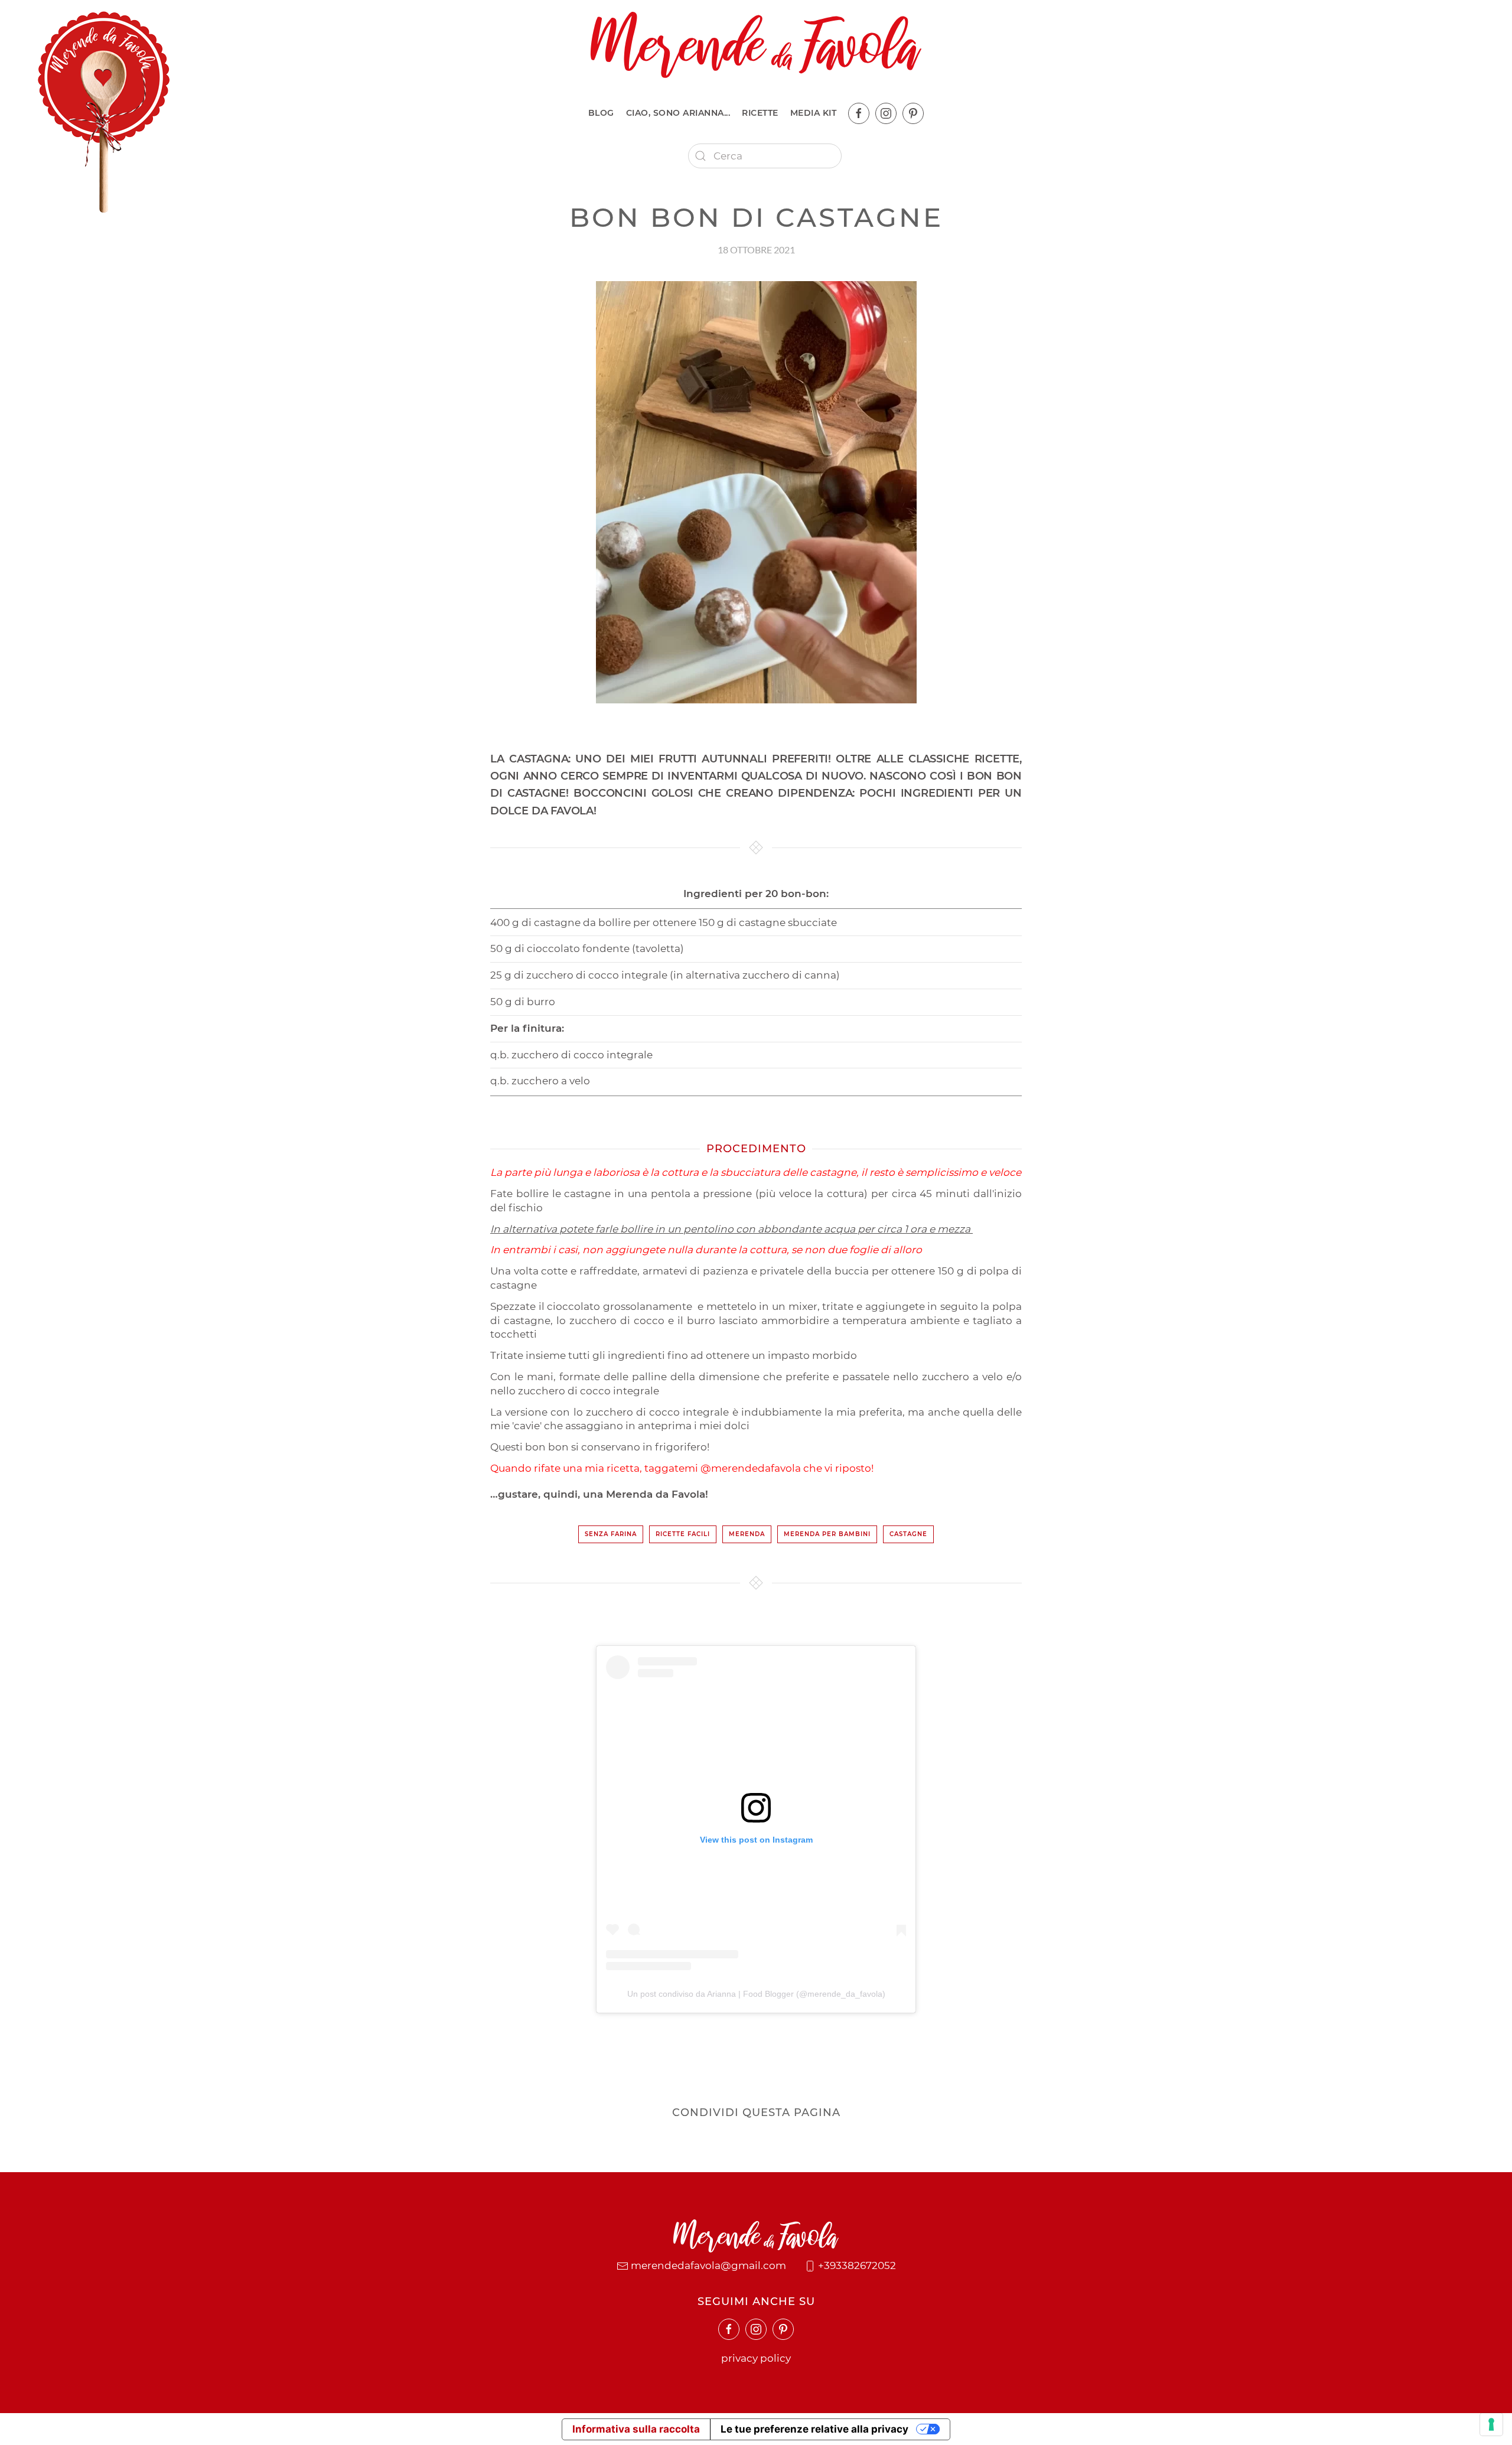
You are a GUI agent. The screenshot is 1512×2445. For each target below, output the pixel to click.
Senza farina (611, 1534)
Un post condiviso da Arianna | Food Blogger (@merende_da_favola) (756, 1994)
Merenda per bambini (827, 1534)
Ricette (760, 113)
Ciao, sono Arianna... (678, 113)
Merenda (747, 1534)
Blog (601, 113)
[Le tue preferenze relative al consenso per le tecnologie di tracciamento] (1491, 2424)
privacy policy (756, 2358)
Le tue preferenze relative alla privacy (814, 2429)
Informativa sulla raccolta (636, 2429)
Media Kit (814, 113)
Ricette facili (683, 1534)
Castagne (908, 1534)
